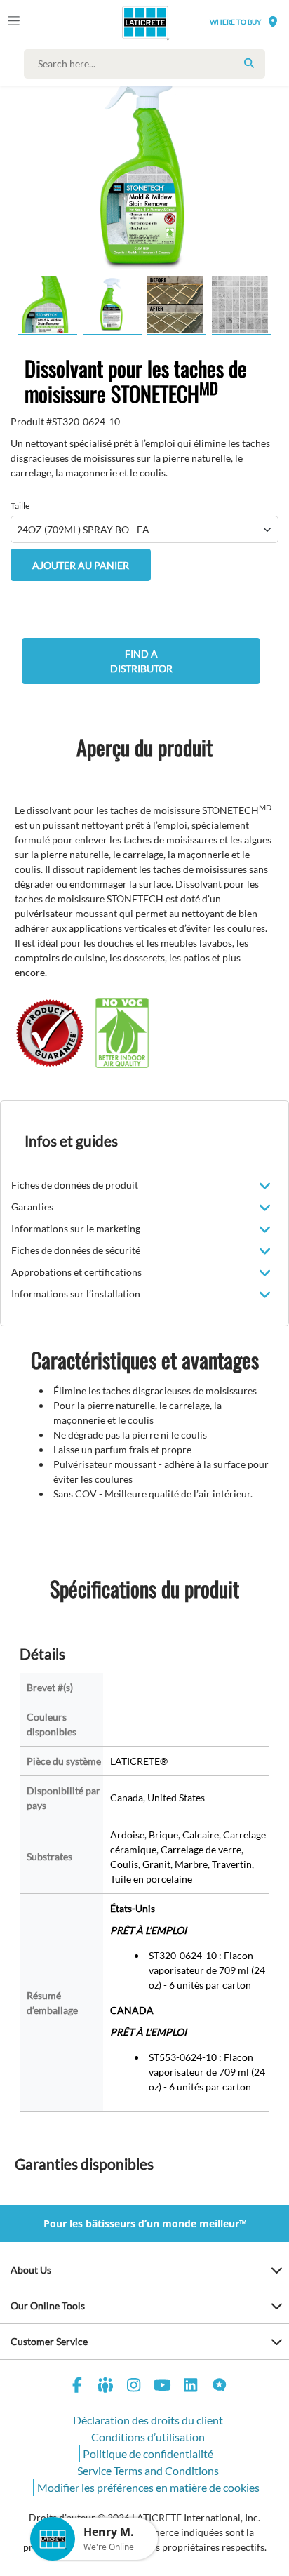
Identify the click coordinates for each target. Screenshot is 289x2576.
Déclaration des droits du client (148, 2420)
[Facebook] (77, 2387)
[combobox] (148, 64)
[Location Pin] (273, 21)
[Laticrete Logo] (126, 22)
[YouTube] (163, 2387)
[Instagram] (134, 2387)
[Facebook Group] (106, 2387)
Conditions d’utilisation (148, 2437)
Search (249, 63)
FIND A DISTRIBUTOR (141, 661)
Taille (20, 506)
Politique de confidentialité (148, 2454)
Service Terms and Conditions (148, 2470)
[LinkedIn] (191, 2387)
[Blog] (220, 2387)
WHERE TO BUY (235, 22)
